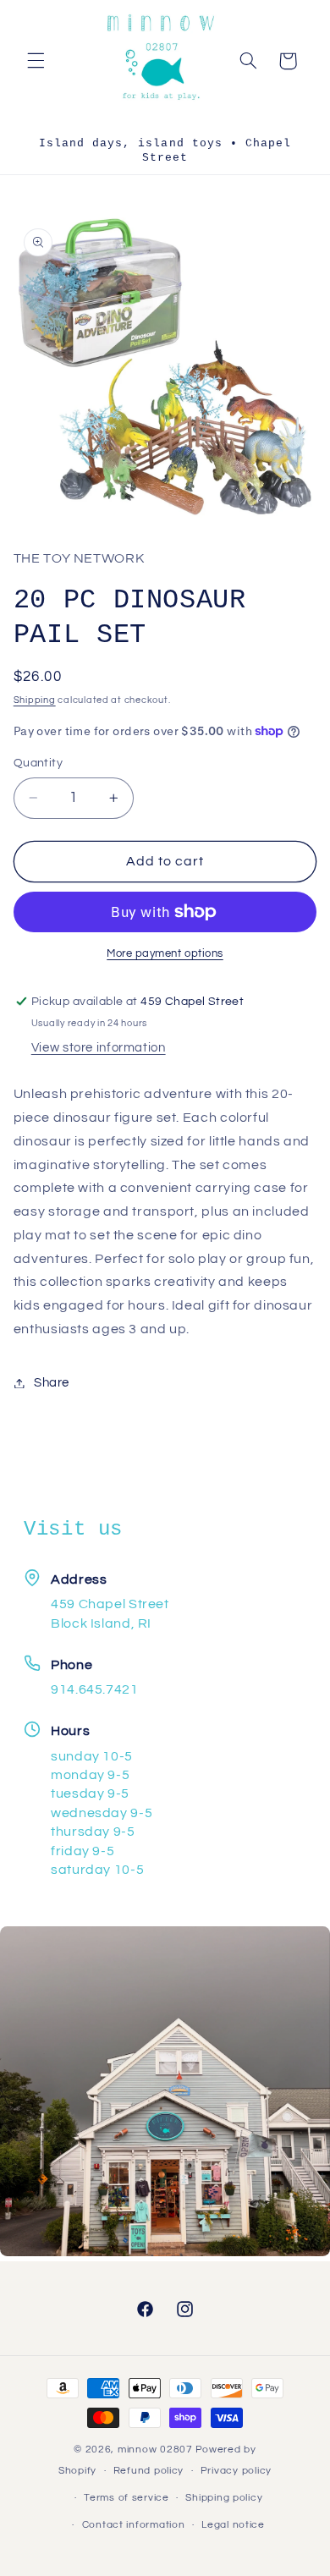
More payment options (165, 954)
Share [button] (52, 1383)
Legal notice (233, 2525)
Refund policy (149, 2471)
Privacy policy (236, 2471)
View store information (99, 1048)
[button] (36, 61)
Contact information (134, 2525)
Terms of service (126, 2498)
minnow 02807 (155, 2450)
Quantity (38, 763)
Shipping (35, 700)
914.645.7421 (95, 1689)
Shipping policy (224, 2498)
